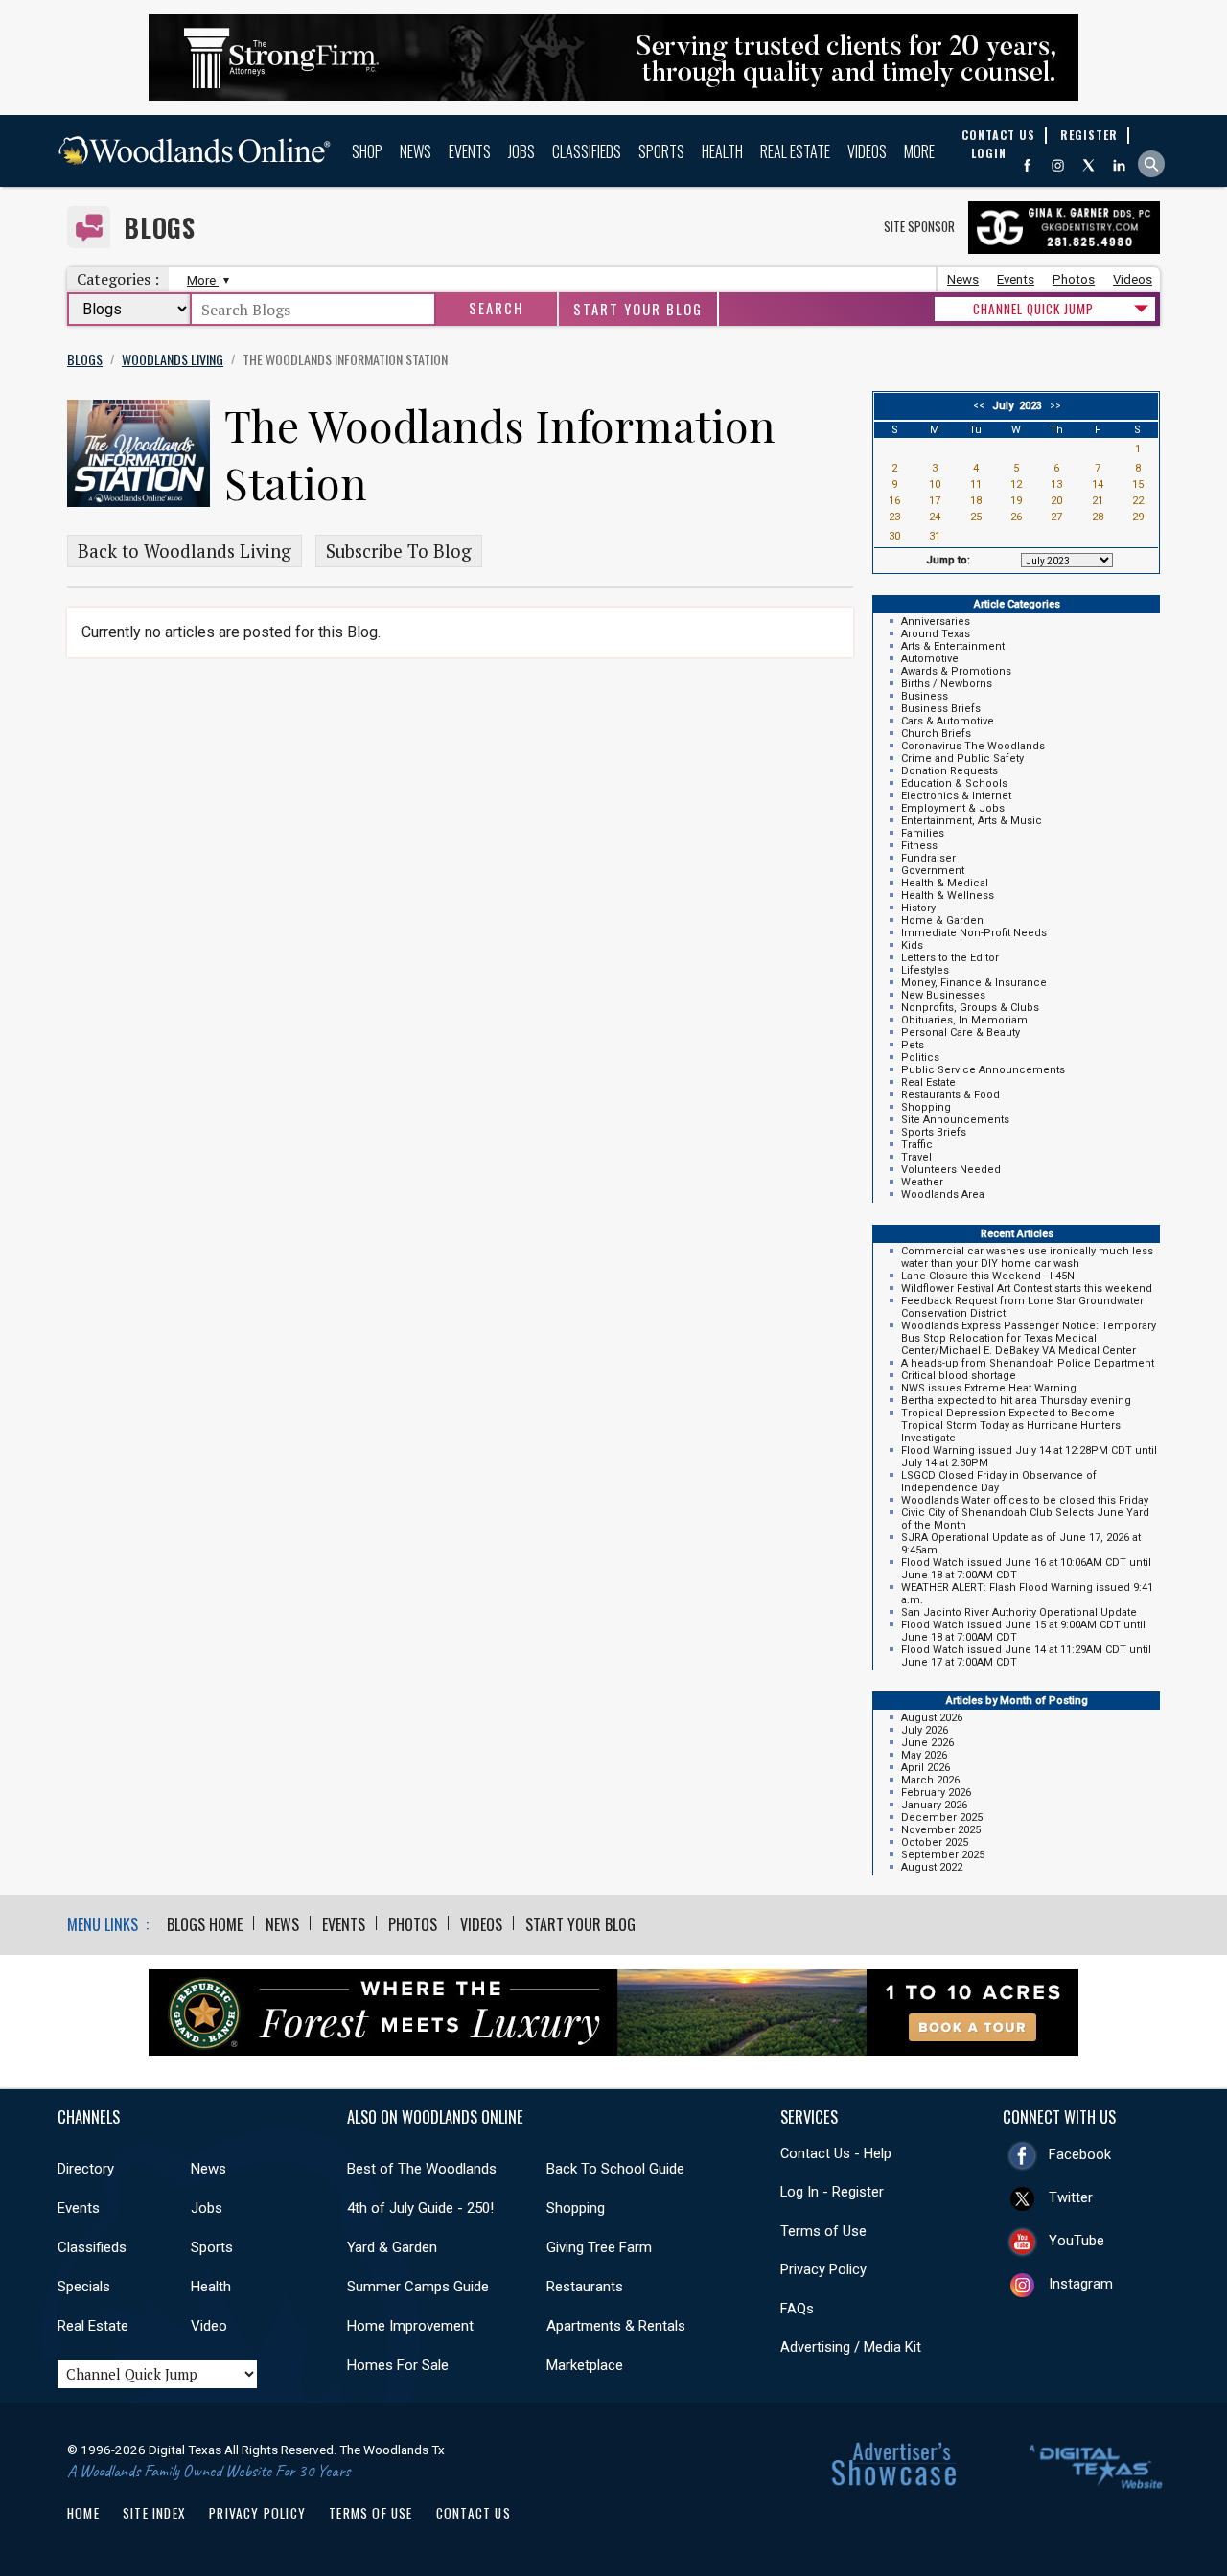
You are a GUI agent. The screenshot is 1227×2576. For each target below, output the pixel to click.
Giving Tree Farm (599, 2247)
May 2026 (924, 1755)
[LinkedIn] (1119, 165)
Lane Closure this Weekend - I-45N (988, 1276)
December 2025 (942, 1817)
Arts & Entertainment (953, 646)
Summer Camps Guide (418, 2287)
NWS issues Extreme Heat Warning (989, 1388)
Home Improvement (410, 2326)
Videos (867, 151)
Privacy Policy (823, 2269)
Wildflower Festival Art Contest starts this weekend (1027, 1288)
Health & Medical (945, 883)
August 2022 (932, 1867)
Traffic (917, 1145)
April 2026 (926, 1768)
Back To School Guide (615, 2169)
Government (933, 871)
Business (925, 696)
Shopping (926, 1107)
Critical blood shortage (959, 1376)
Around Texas (936, 634)
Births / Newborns (947, 684)
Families (923, 833)
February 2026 (936, 1793)
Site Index (154, 2513)
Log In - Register (832, 2192)
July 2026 (925, 1730)
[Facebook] (1027, 165)
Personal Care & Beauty (961, 1033)
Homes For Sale (398, 2365)
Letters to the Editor (950, 958)
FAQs (797, 2309)
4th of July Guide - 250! (420, 2208)
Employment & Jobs (953, 808)
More (919, 151)
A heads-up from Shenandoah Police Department (1028, 1363)
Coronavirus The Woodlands (973, 746)
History (918, 908)
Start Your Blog (638, 309)
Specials (84, 2287)
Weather (922, 1182)
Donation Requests (949, 771)
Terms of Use (823, 2231)
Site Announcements (955, 1120)
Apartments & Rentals (616, 2326)
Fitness (919, 846)
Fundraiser (928, 858)
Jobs (521, 151)
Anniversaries (936, 621)
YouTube (1077, 2241)
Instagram (1081, 2284)
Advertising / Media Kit (851, 2347)
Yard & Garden (392, 2247)
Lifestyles (925, 970)
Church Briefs (936, 734)
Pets (913, 1045)
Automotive (930, 659)
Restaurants (585, 2287)
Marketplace (585, 2365)
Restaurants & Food (950, 1095)
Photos (1074, 279)
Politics (920, 1058)
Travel (916, 1157)
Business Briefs (941, 709)
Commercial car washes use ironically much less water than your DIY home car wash (1027, 1257)
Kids (912, 945)
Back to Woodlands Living (185, 551)
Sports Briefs (934, 1132)
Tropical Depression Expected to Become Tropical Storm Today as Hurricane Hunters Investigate (1011, 1426)
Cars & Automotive (948, 721)
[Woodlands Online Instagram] (1058, 165)
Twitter (1071, 2197)
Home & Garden (942, 920)
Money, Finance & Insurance (974, 983)
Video (209, 2326)
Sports (661, 151)
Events (470, 151)
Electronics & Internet (956, 796)
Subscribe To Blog (399, 551)
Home (83, 2513)
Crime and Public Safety (962, 759)
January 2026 (934, 1805)
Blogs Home (205, 1924)
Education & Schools (954, 783)
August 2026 (932, 1718)
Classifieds (587, 151)
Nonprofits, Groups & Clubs (970, 1008)
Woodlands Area (943, 1195)
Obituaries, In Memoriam (964, 1020)
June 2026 (927, 1743)
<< (982, 406)
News (416, 151)
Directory (86, 2169)
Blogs (160, 228)
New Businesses (943, 995)
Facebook (1080, 2154)
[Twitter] (1088, 165)
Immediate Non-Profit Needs (974, 933)
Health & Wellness (948, 896)
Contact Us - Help (836, 2153)
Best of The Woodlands (422, 2169)
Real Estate (795, 151)
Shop (367, 151)
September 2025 (943, 1855)
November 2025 (941, 1830)
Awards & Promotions (956, 671)
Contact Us (474, 2513)
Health (722, 151)
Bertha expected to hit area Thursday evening (1016, 1401)
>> (1053, 406)
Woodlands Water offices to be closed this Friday (1025, 1500)
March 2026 (930, 1780)
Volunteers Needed (951, 1170)
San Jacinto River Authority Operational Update (1019, 1612)
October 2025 (935, 1842)
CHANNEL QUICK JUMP (1033, 309)
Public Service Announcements (983, 1070)
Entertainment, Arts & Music (972, 821)
